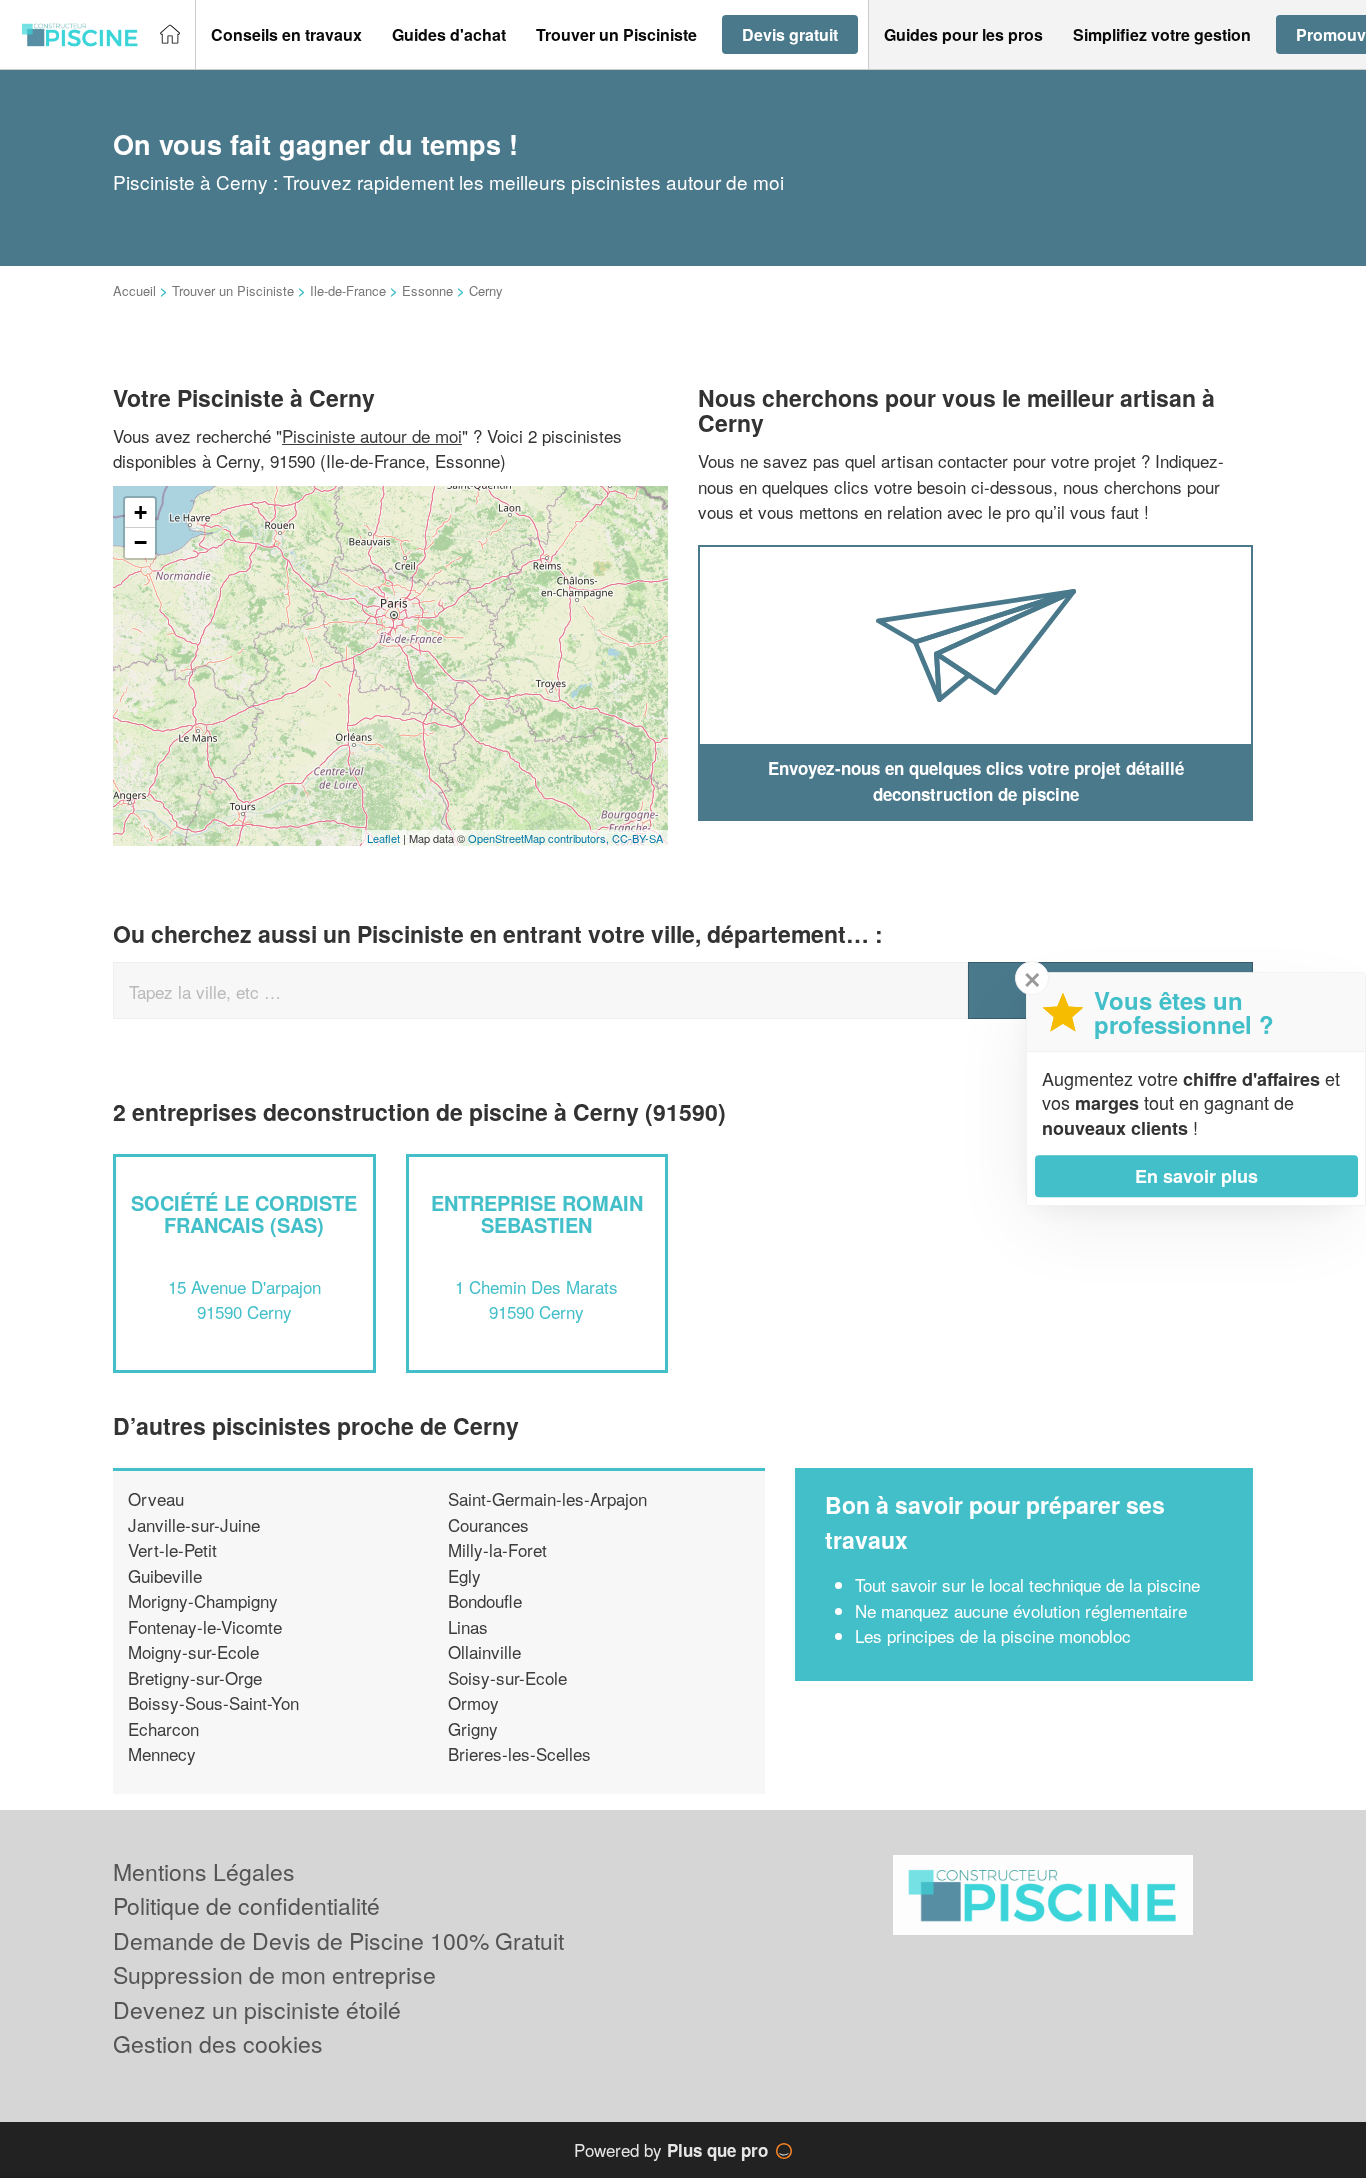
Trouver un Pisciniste (233, 290)
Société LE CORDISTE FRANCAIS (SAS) (244, 1213)
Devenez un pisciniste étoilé (257, 2009)
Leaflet (383, 838)
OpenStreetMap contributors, (540, 838)
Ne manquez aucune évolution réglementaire (1021, 1610)
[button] (286, 35)
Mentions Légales (204, 1871)
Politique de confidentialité (246, 1905)
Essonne (427, 290)
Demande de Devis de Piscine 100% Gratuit (338, 1940)
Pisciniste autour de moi (372, 435)
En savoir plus (1196, 1176)
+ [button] (140, 512)
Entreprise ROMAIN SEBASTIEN (537, 1213)
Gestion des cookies (218, 2043)
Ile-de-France (348, 290)
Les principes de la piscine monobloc (993, 1635)
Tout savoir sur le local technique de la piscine (1027, 1584)
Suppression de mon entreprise (274, 1974)
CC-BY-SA (637, 838)
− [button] (140, 542)
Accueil (134, 290)
